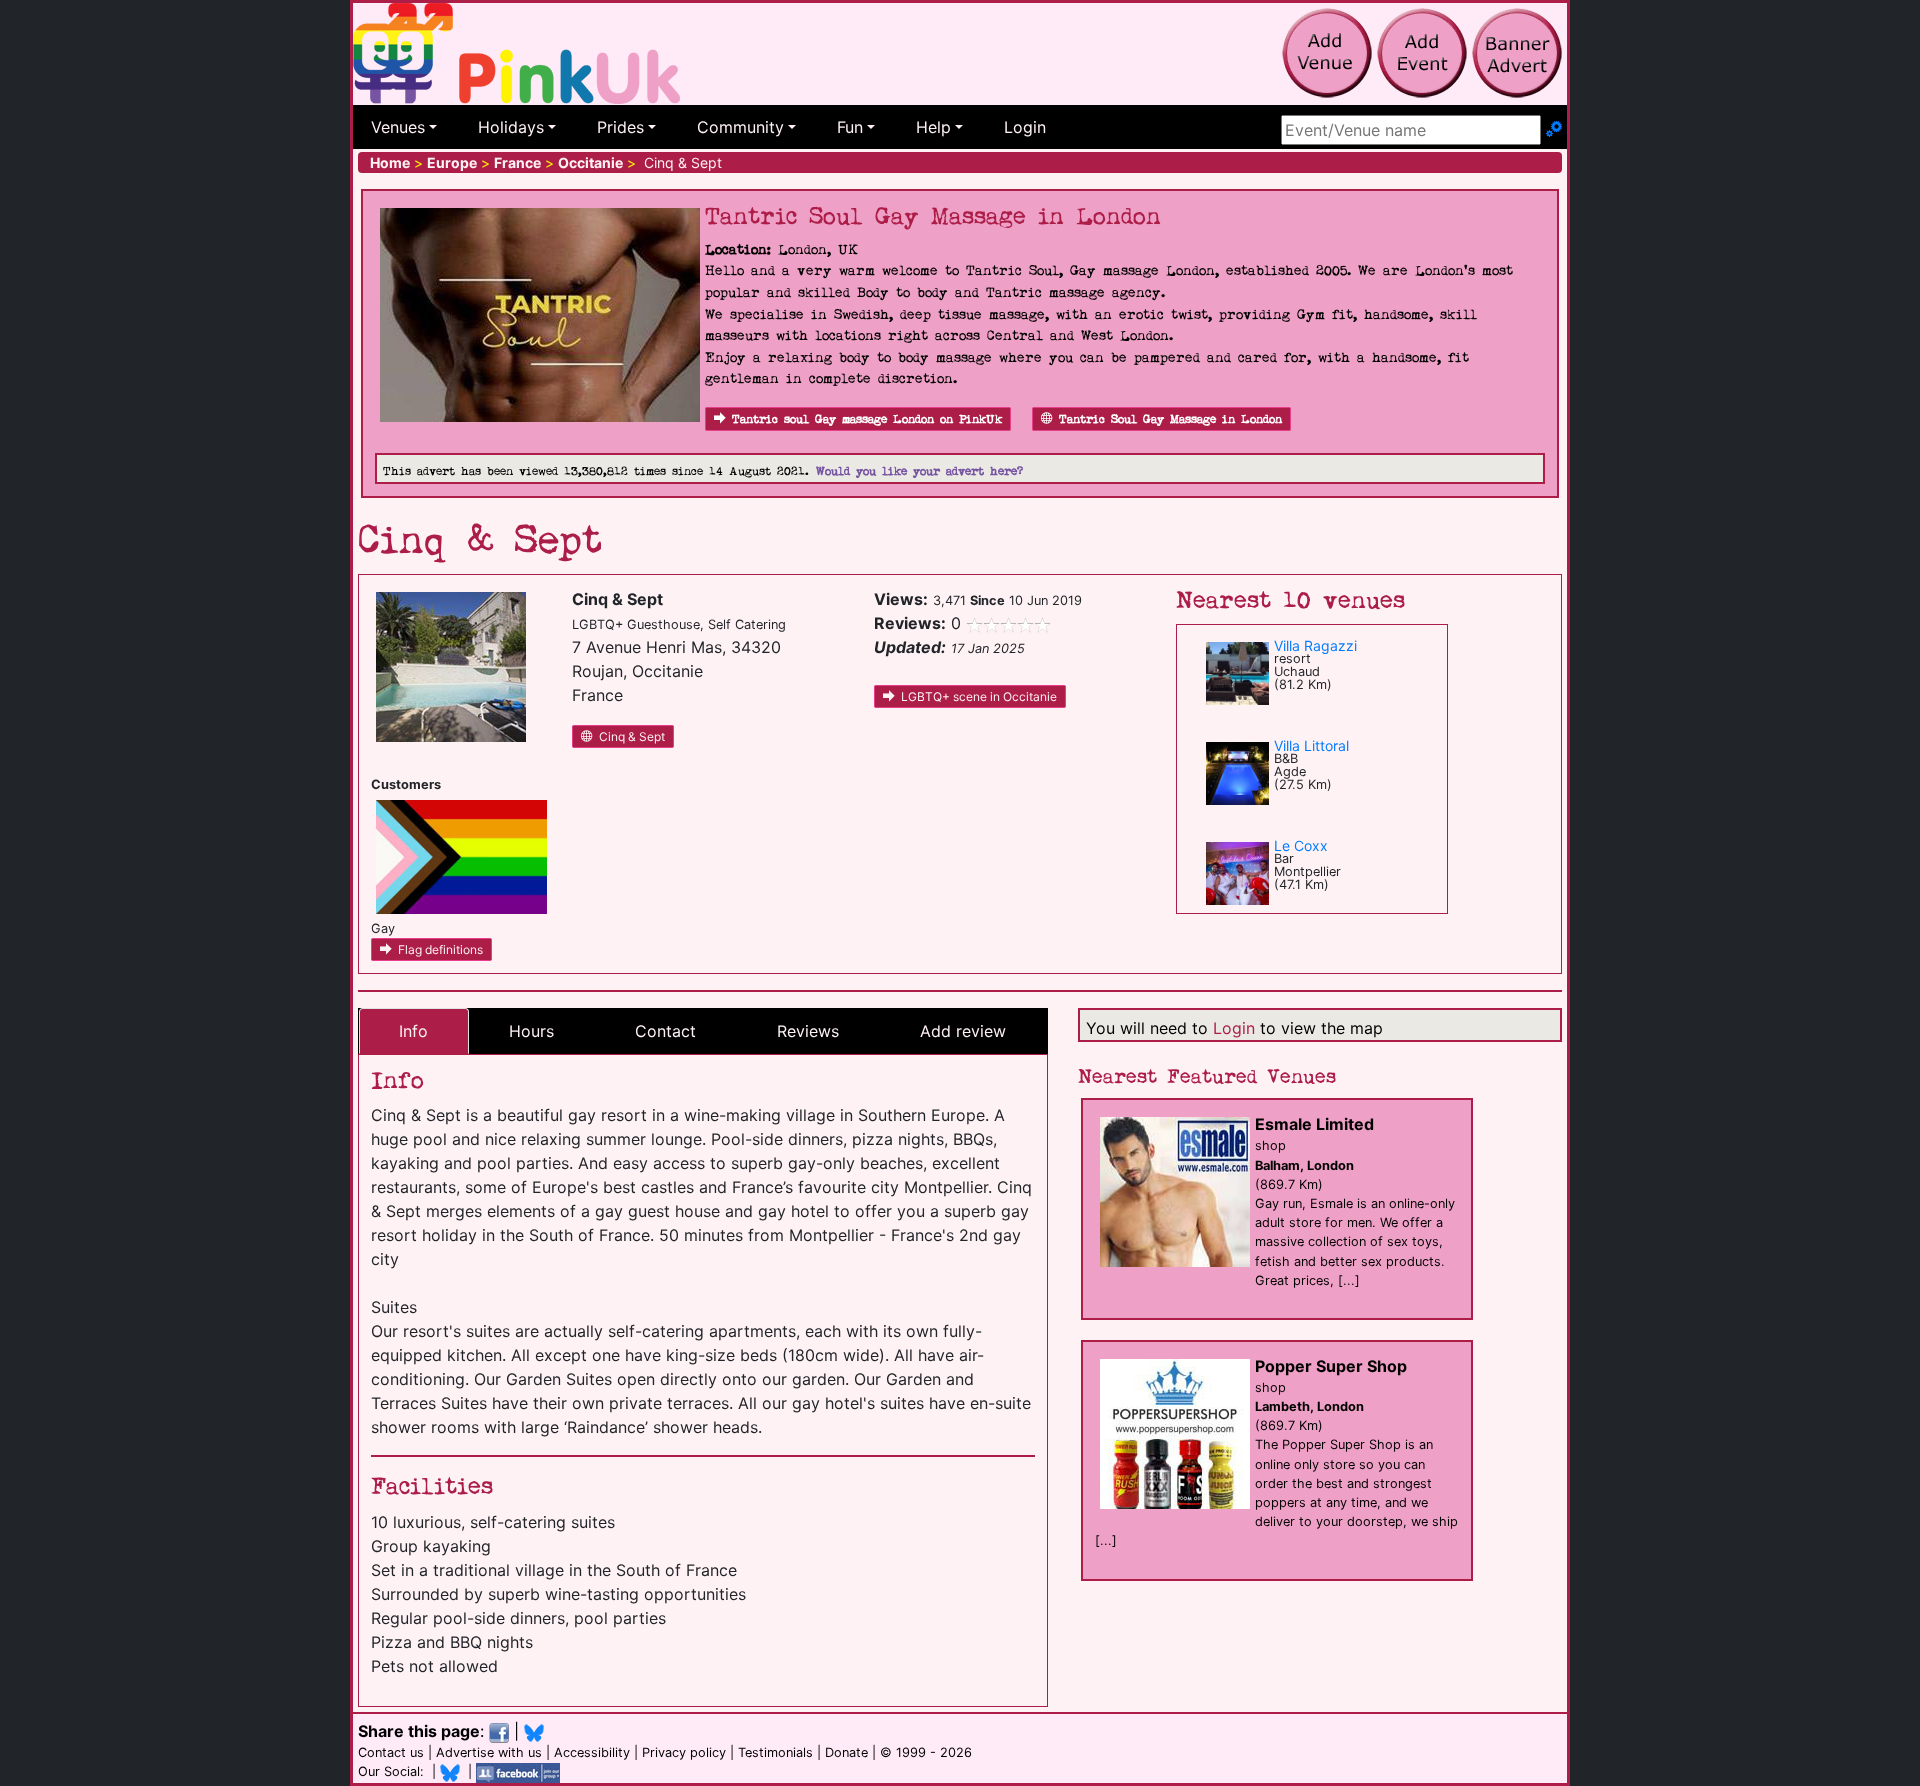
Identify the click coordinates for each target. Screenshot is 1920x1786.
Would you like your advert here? (919, 471)
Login (1025, 127)
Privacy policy (684, 1752)
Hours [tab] (531, 1031)
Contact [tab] (665, 1031)
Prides (620, 127)
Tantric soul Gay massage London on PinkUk (867, 419)
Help (933, 127)
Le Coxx (1301, 845)
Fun (850, 127)
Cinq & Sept (632, 736)
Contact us (391, 1752)
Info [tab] (413, 1031)
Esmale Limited (1314, 1124)
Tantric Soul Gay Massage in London (1170, 419)
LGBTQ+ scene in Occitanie (979, 696)
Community (740, 127)
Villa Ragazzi (1315, 645)
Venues (398, 127)
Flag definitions (440, 949)
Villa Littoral (1311, 745)
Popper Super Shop (1331, 1366)
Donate (846, 1752)
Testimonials (775, 1752)
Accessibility (592, 1752)
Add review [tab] (963, 1031)
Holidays (511, 127)
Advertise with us (489, 1752)
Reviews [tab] (808, 1031)
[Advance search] (1554, 130)
